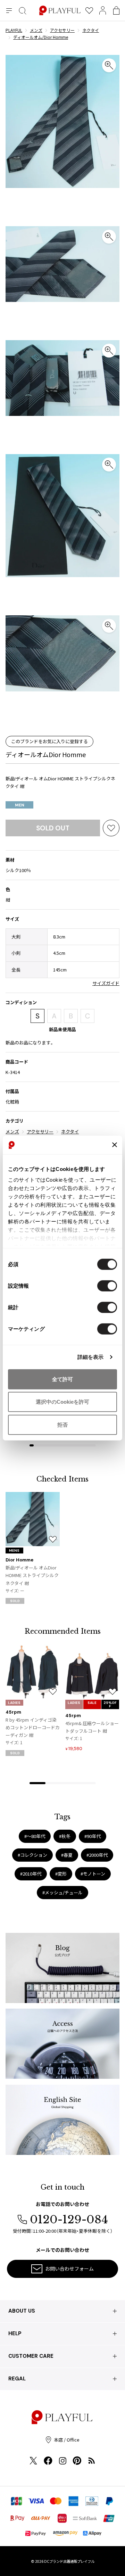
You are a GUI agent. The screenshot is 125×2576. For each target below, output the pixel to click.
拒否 (62, 1424)
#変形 (61, 1874)
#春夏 (67, 1855)
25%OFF (110, 1704)
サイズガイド (106, 983)
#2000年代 (97, 1855)
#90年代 (93, 1836)
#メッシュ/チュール (62, 1892)
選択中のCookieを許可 (62, 1402)
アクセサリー (40, 1131)
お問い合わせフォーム (69, 2269)
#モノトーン (93, 1874)
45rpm (13, 1712)
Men (20, 805)
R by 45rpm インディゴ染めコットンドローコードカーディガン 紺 (33, 1727)
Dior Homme (19, 1560)
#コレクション (32, 1855)
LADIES (14, 1703)
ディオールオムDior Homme (46, 754)
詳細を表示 (91, 1357)
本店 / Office (67, 2440)
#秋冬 (65, 1836)
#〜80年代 (35, 1836)
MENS (14, 1550)
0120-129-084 (69, 2220)
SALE (92, 1703)
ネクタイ (70, 1131)
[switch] (107, 1286)
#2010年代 (31, 1874)
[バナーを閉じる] (115, 1145)
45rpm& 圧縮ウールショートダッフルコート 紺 (92, 1727)
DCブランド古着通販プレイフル (69, 2561)
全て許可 (62, 1379)
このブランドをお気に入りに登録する (49, 741)
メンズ (12, 1131)
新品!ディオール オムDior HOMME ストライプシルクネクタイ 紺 (32, 1575)
